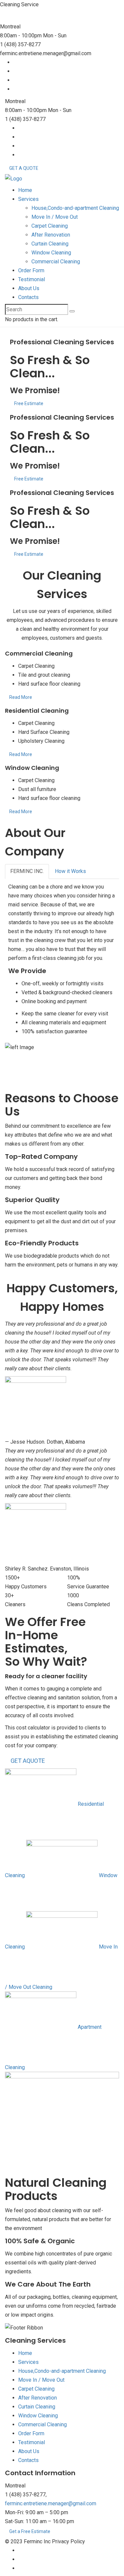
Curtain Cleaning (50, 244)
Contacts (28, 297)
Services (28, 199)
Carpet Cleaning (50, 226)
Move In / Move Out (55, 217)
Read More (21, 697)
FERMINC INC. (27, 871)
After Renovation (51, 235)
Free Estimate (29, 403)
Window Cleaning (51, 253)
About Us (29, 288)
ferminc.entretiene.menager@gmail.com (51, 2503)
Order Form (31, 270)
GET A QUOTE (24, 168)
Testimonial (32, 279)
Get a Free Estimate (30, 2531)
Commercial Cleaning (56, 262)
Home (25, 190)
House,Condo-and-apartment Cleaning (75, 208)
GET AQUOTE (28, 1761)
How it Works (70, 871)
